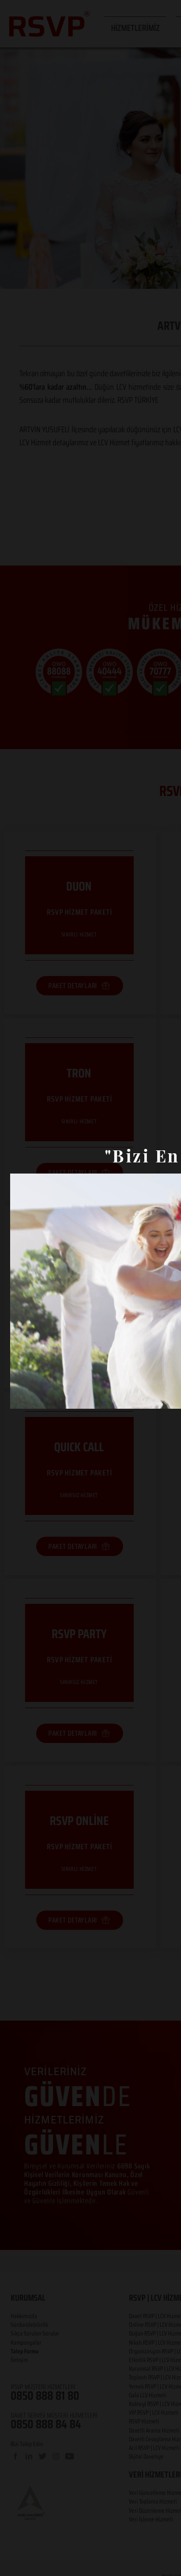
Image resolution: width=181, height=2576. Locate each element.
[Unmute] (39, 1396)
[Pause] (23, 1396)
